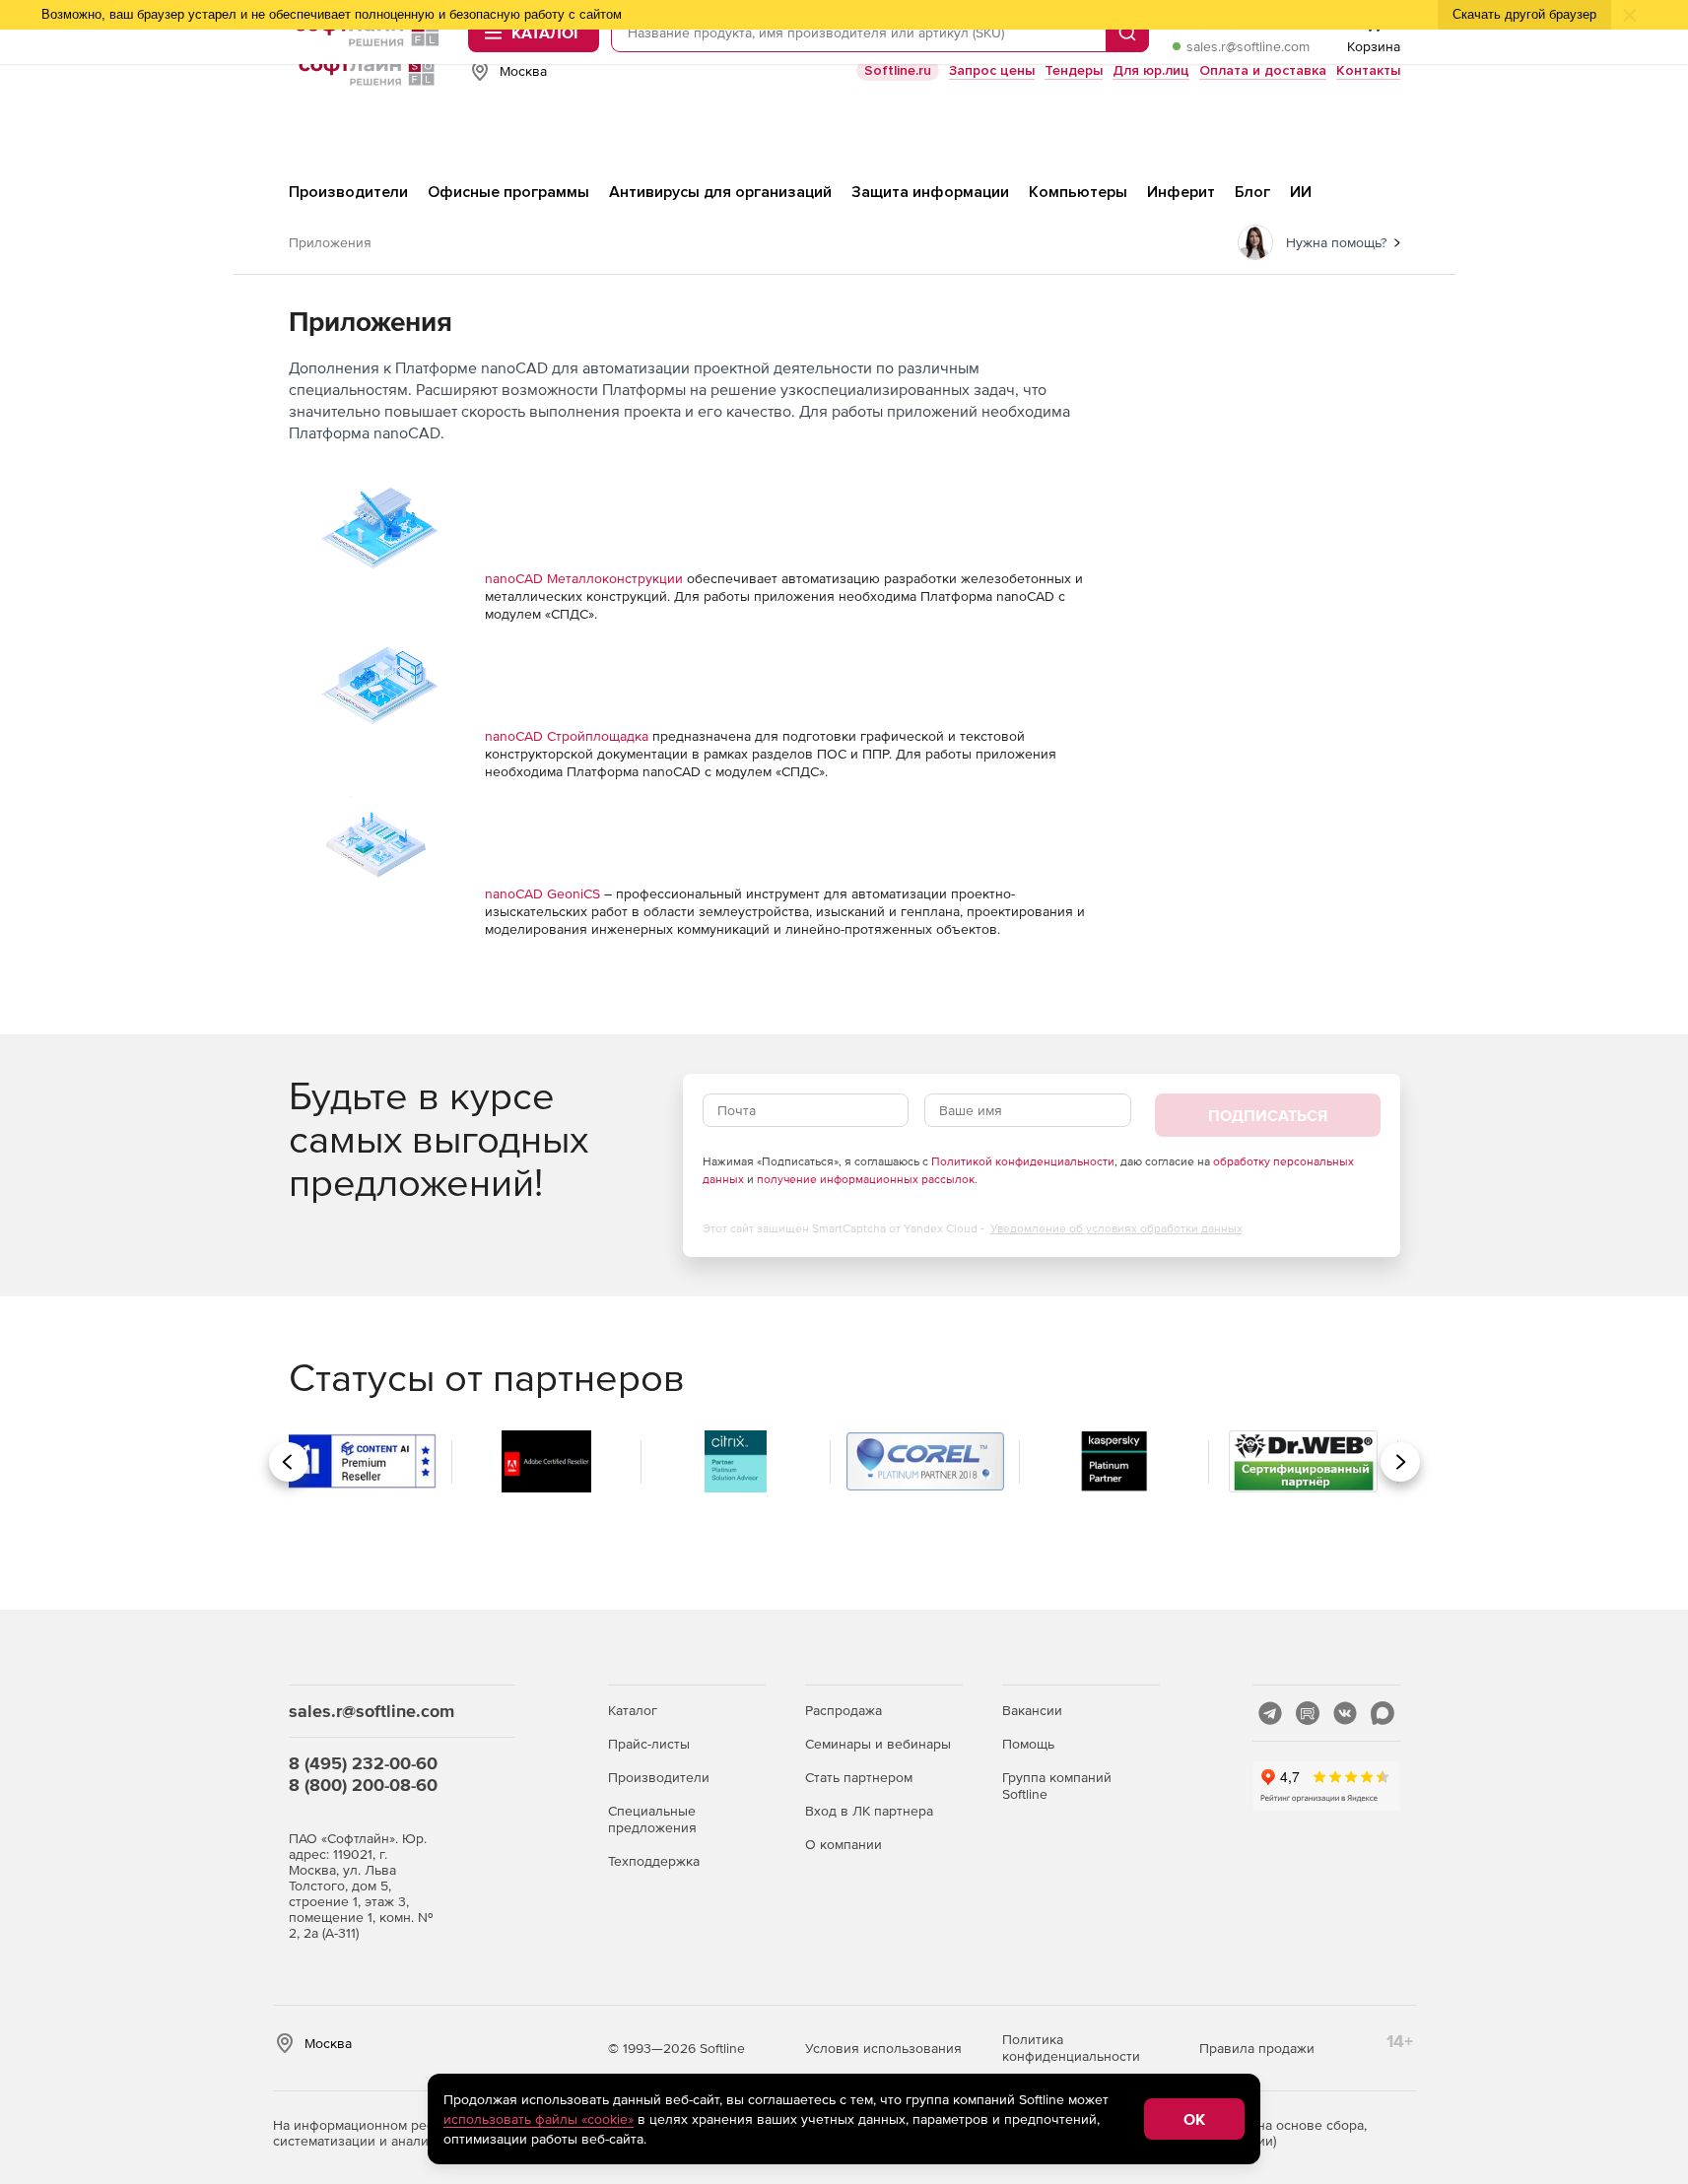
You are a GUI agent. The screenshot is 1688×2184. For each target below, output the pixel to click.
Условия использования (883, 2048)
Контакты (1368, 70)
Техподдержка (654, 1861)
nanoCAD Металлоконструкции (584, 578)
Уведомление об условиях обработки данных (1116, 1228)
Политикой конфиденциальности (1023, 1161)
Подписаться (1268, 1115)
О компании (844, 1844)
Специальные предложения (652, 1819)
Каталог (633, 1710)
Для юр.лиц (1151, 70)
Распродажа (844, 1710)
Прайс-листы (649, 1744)
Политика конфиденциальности (1071, 2048)
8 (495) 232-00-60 (363, 1763)
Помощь (1028, 1744)
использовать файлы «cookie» (539, 2119)
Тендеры (1074, 70)
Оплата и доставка (1263, 70)
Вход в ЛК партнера (869, 1811)
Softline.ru (898, 70)
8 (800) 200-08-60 (363, 1785)
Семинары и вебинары (878, 1744)
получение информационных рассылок (866, 1179)
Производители (659, 1777)
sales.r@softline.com (1248, 46)
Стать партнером (859, 1777)
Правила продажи (1257, 2048)
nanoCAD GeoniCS (542, 893)
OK (1194, 2119)
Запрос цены (992, 70)
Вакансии (1032, 1710)
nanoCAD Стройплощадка (567, 736)
